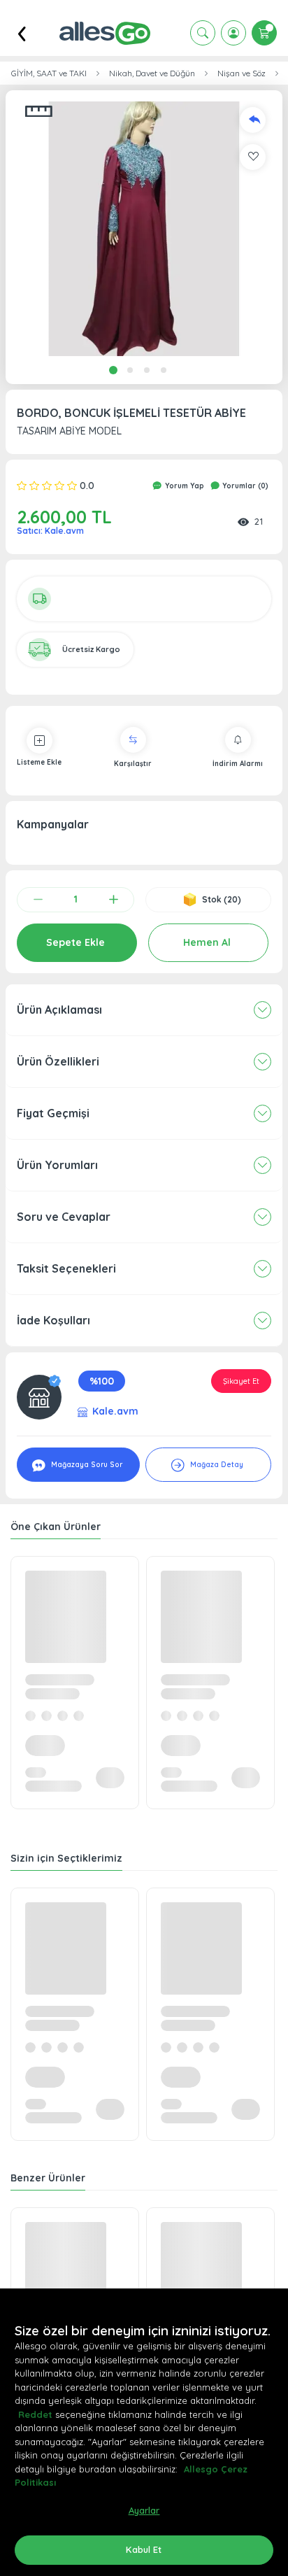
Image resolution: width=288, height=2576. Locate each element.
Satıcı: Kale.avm (50, 531)
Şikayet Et (241, 1381)
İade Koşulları (53, 1320)
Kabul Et (144, 2549)
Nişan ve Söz (242, 73)
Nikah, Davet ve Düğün (152, 73)
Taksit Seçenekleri (66, 1268)
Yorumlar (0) (244, 486)
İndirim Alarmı (238, 764)
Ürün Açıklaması (59, 1010)
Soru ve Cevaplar (64, 1217)
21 (259, 521)
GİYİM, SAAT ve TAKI (49, 73)
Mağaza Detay (216, 1465)
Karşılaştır (133, 764)
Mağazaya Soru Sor (86, 1465)
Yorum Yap (183, 486)
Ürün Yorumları (57, 1165)
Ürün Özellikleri (58, 1061)
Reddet (35, 2414)
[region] (144, 2432)
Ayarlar (144, 2510)
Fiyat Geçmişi (53, 1113)
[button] (144, 229)
